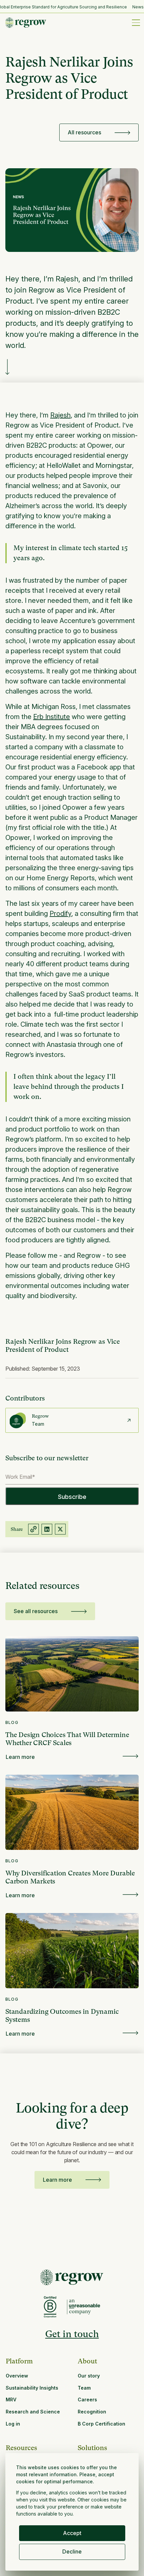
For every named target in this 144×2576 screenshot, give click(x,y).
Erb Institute (52, 717)
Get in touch (72, 2334)
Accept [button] (72, 2533)
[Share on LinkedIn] (47, 1529)
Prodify (60, 914)
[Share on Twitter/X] (60, 1529)
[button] (135, 23)
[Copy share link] (33, 1529)
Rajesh (60, 415)
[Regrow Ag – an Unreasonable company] (84, 2307)
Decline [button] (72, 2551)
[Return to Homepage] (72, 2277)
